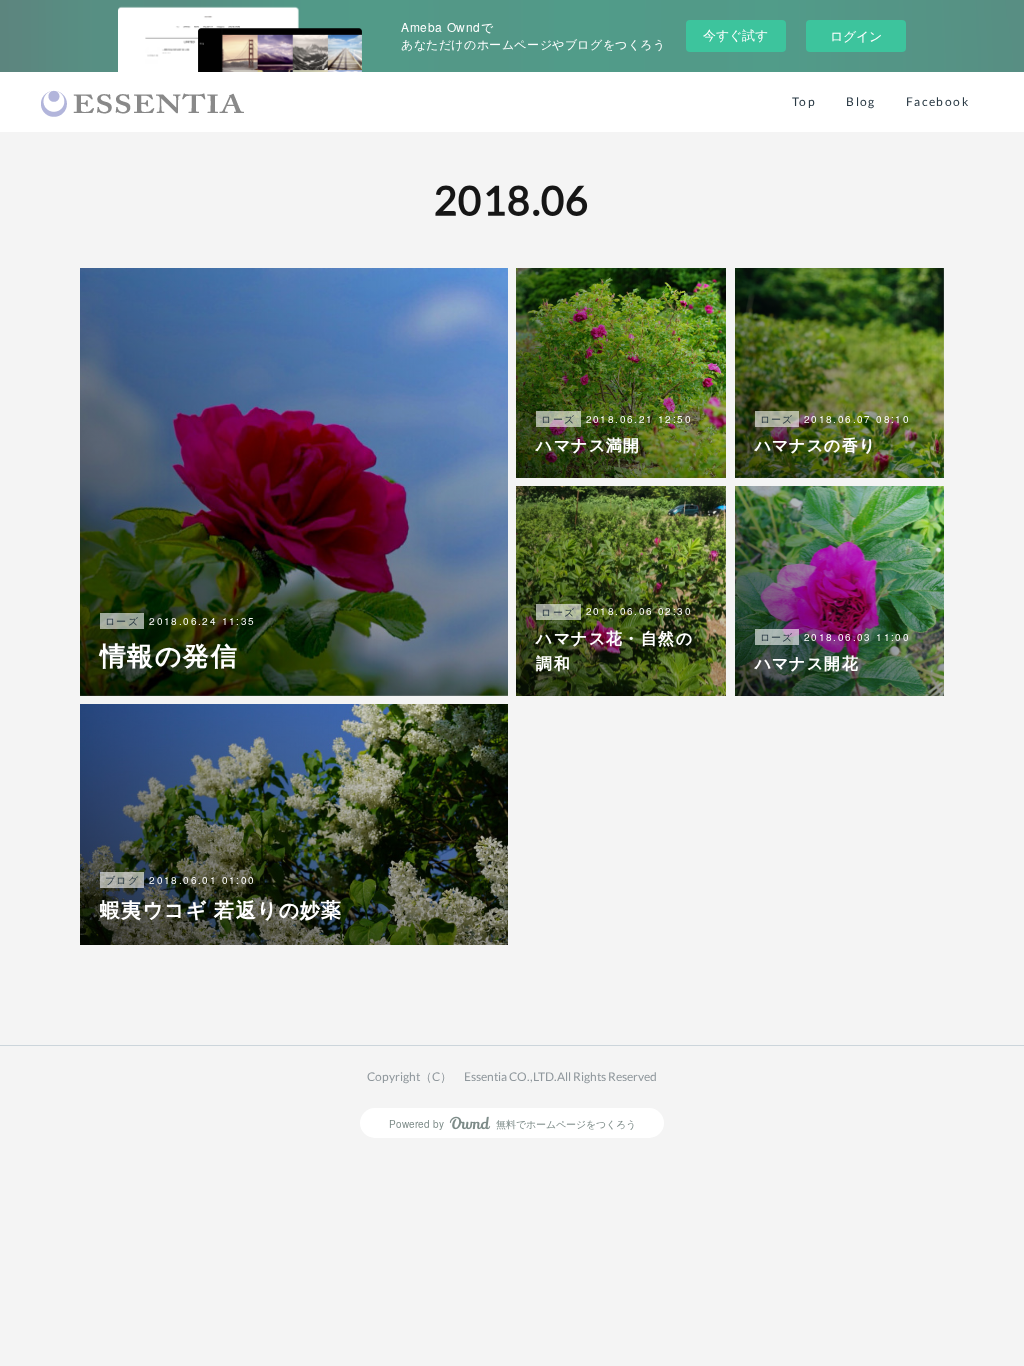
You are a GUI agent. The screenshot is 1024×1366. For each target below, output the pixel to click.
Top (804, 101)
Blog (861, 101)
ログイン (856, 35)
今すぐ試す (735, 34)
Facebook (937, 101)
